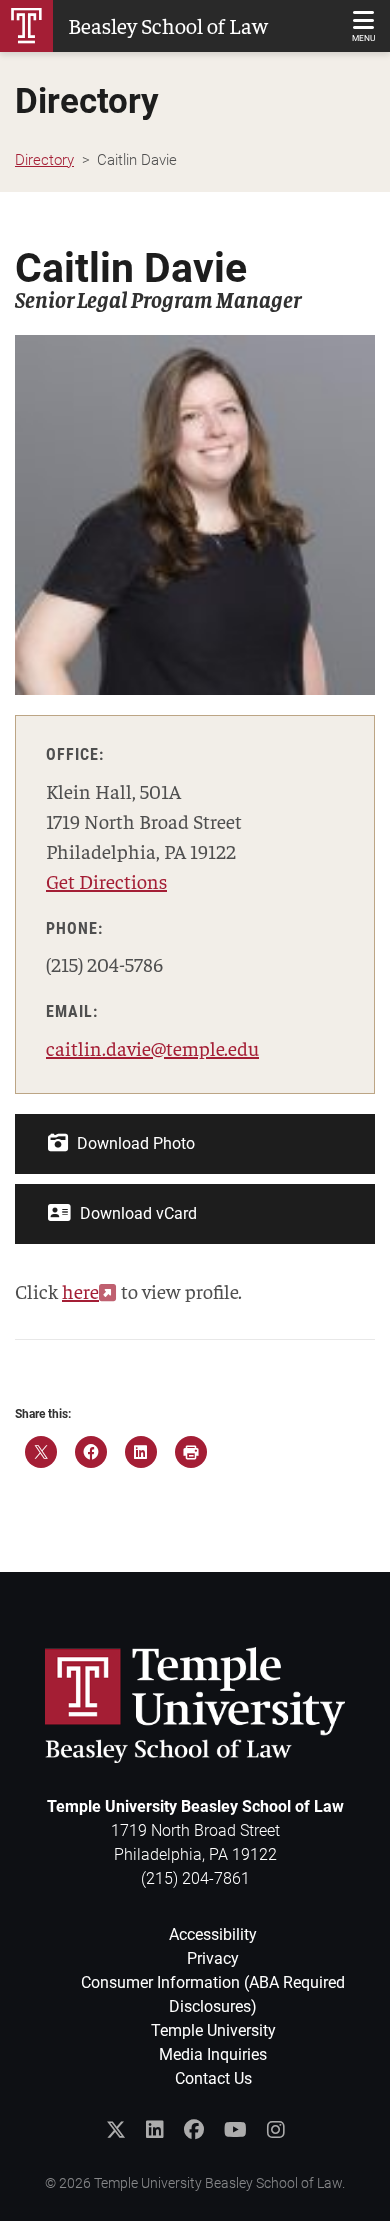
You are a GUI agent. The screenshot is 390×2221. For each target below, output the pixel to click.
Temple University (213, 2030)
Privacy (213, 1958)
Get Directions (106, 880)
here (80, 1290)
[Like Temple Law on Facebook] (194, 2130)
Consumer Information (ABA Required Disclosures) (213, 1994)
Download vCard (136, 1213)
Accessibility (213, 1934)
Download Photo (134, 1143)
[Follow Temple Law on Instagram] (276, 2130)
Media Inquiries (213, 2054)
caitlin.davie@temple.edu (152, 1047)
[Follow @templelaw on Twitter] (116, 2130)
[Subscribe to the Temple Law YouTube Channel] (235, 2130)
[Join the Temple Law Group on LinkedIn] (155, 2130)
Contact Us (213, 2078)
